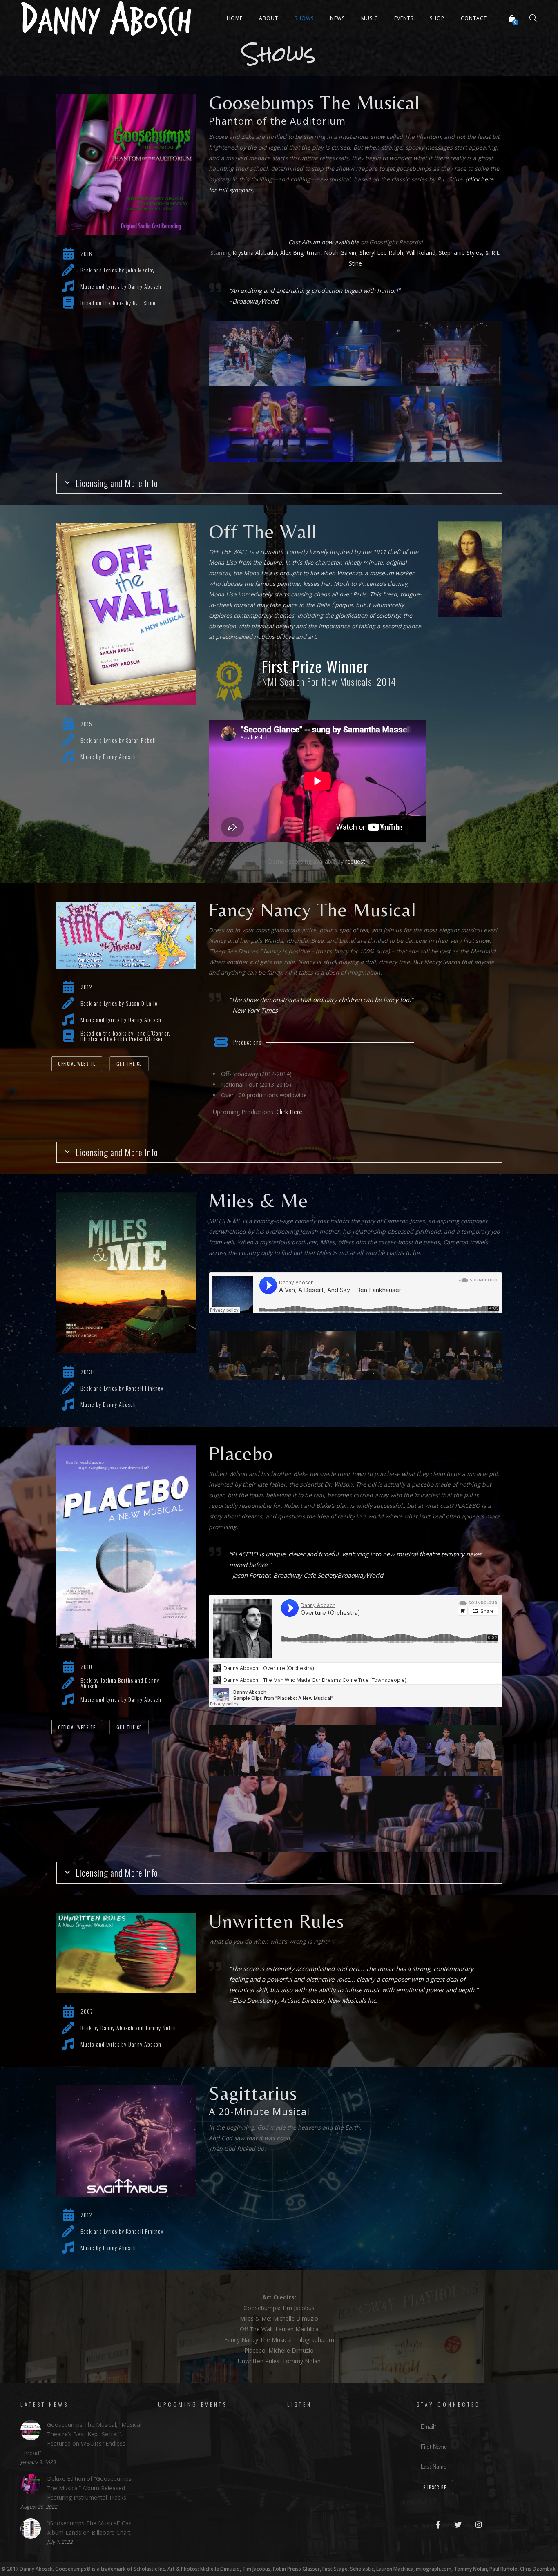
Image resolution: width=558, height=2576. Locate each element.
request (355, 861)
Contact (474, 18)
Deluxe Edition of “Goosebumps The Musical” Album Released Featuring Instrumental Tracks (89, 2488)
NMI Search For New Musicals (317, 681)
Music (369, 18)
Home (235, 18)
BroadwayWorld (255, 301)
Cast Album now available (324, 242)
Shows (304, 18)
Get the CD (129, 1064)
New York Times (255, 1010)
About (269, 18)
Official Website (77, 1064)
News (337, 18)
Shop (437, 18)
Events (404, 18)
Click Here (289, 1112)
